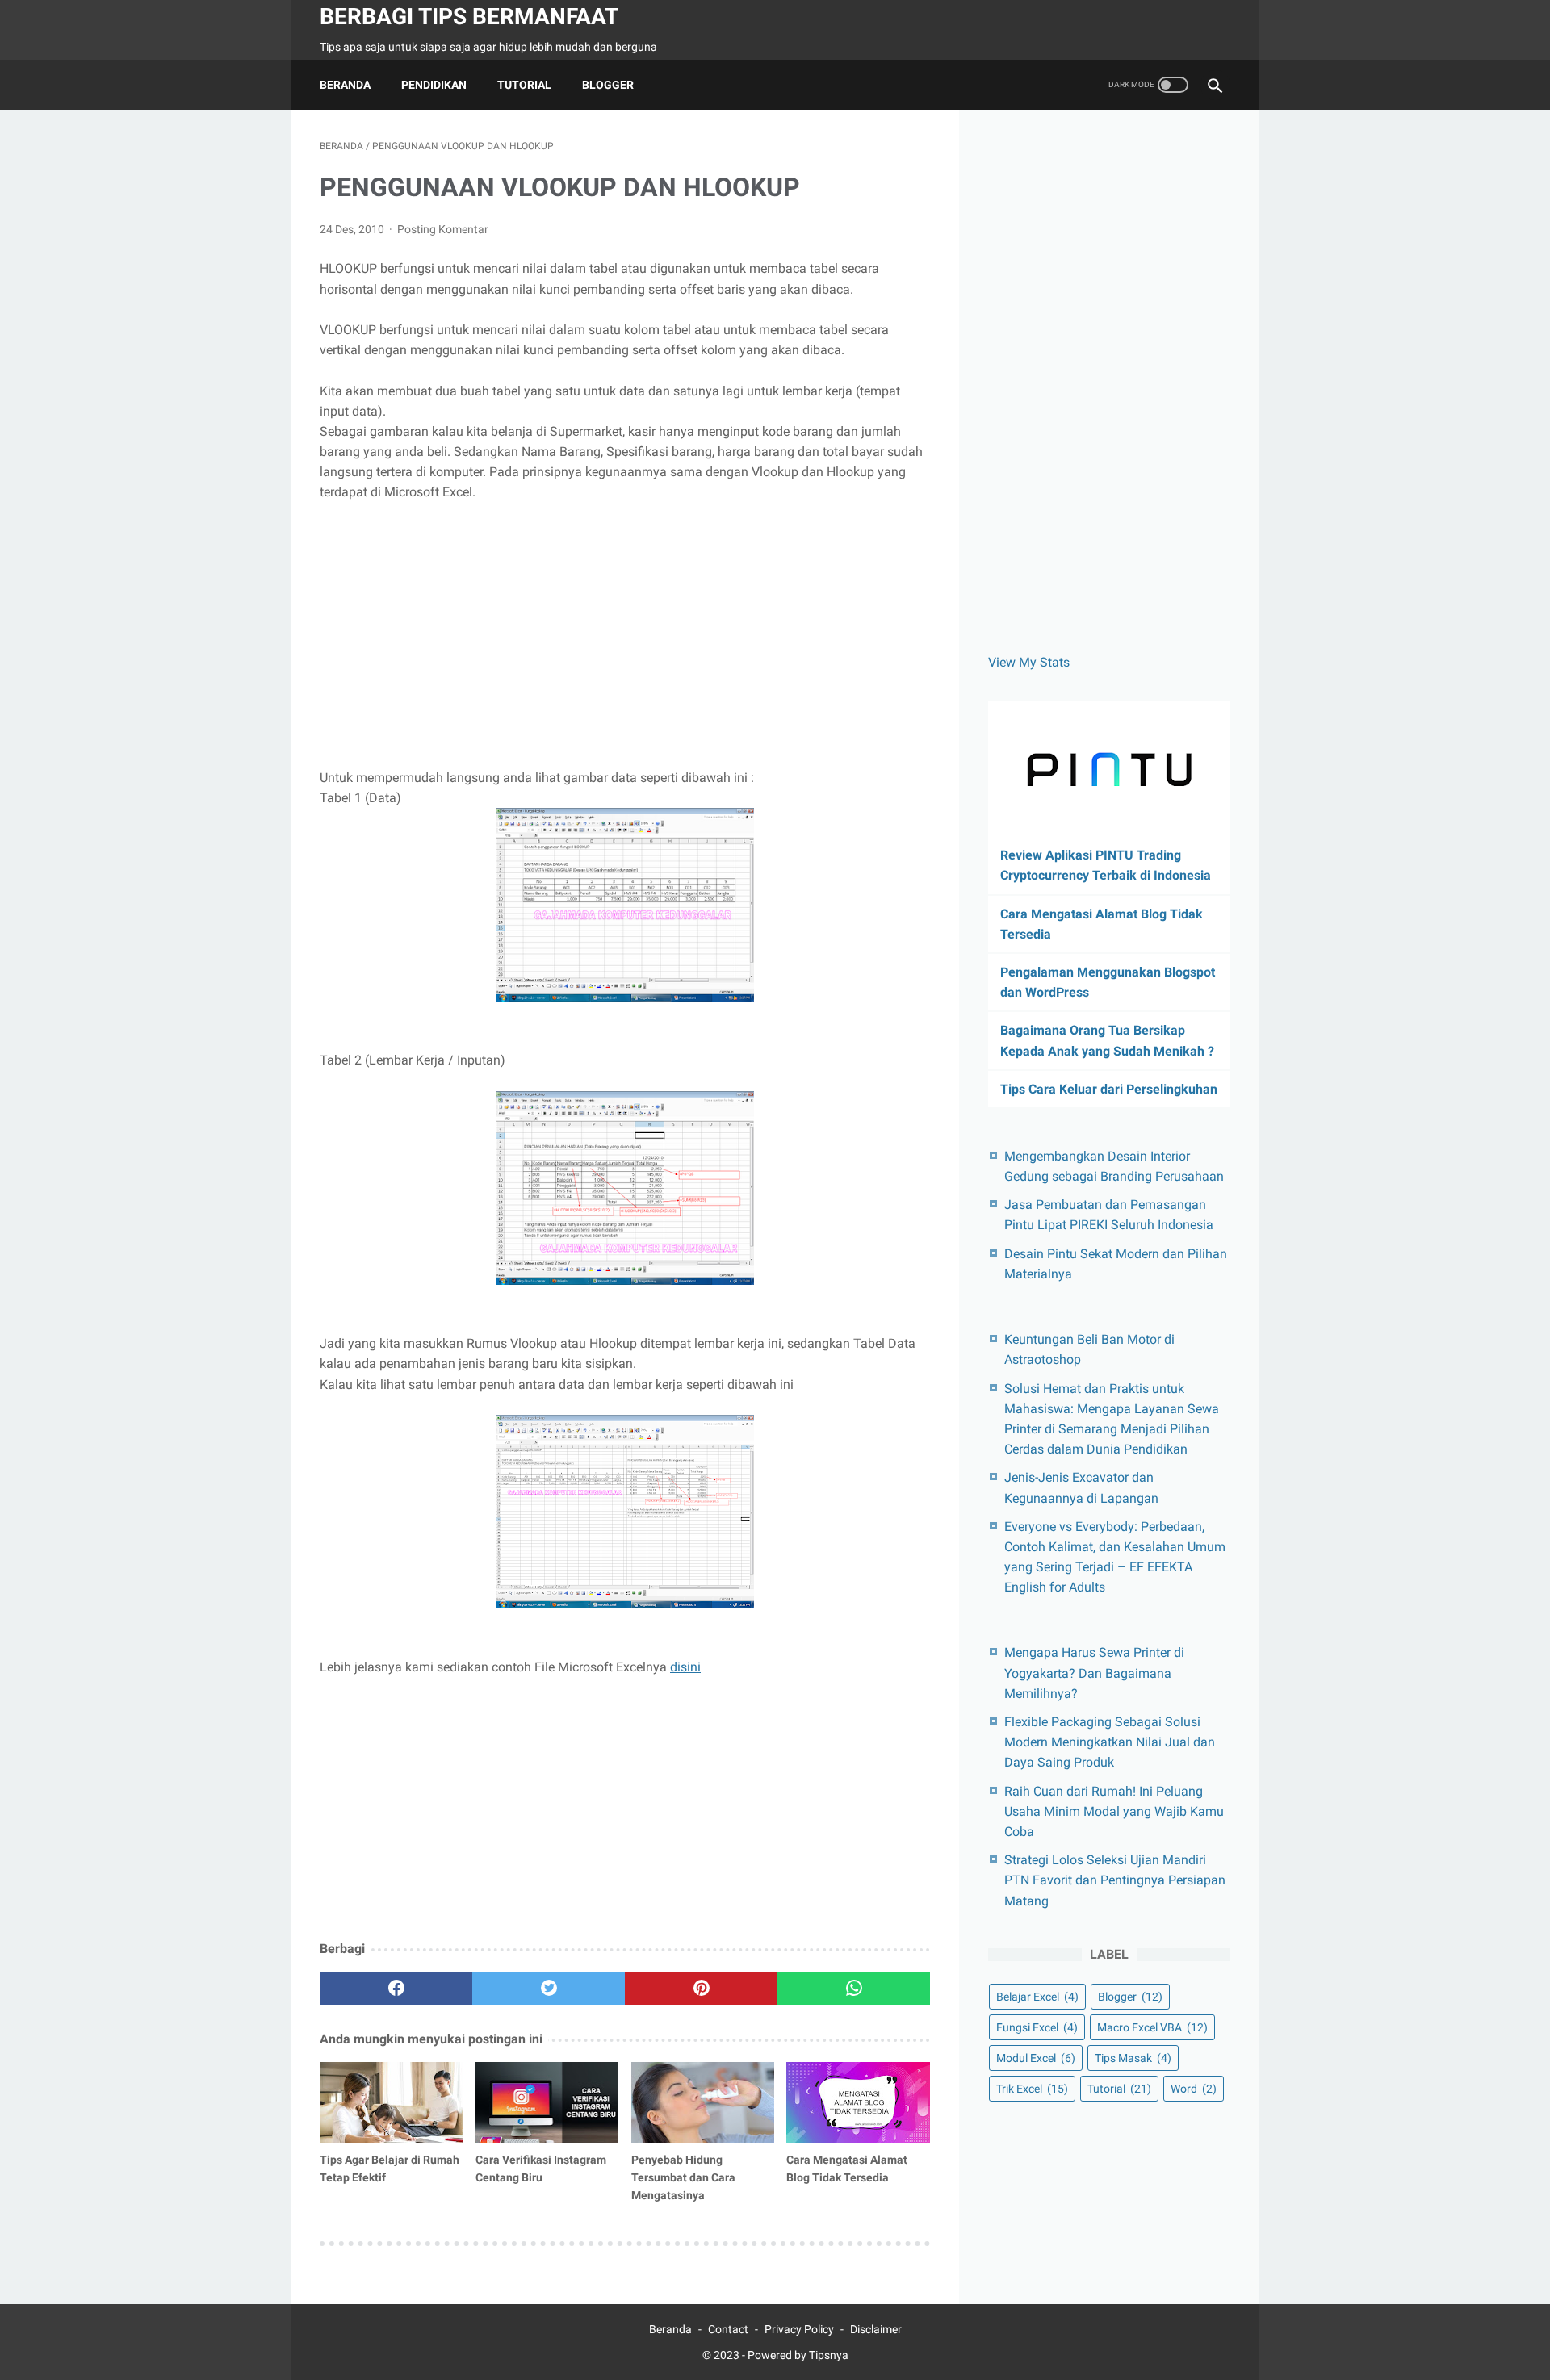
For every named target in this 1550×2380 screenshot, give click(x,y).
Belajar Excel (1037, 1997)
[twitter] (549, 1989)
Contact (728, 2329)
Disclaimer (876, 2329)
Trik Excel (1032, 2089)
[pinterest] (701, 1989)
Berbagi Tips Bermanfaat (469, 17)
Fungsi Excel (1037, 2027)
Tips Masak (1133, 2058)
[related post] (392, 2102)
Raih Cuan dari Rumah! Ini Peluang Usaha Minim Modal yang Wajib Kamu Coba (1114, 1811)
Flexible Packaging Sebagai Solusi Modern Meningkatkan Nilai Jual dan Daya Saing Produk (1110, 1742)
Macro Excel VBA (1152, 2027)
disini (685, 1667)
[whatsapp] (854, 1989)
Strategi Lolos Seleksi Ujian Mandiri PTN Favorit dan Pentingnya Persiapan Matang (1115, 1880)
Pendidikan (434, 85)
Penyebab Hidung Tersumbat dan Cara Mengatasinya (683, 2177)
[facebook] (396, 1989)
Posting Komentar (443, 229)
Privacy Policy (799, 2329)
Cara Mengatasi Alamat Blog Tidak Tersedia (847, 2169)
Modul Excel (1036, 2058)
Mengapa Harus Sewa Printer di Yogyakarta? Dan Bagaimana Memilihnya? (1094, 1673)
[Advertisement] (625, 635)
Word (1194, 2089)
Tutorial (524, 85)
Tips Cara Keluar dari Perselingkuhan (1109, 1089)
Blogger (608, 85)
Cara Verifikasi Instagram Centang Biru (541, 2169)
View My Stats (1029, 662)
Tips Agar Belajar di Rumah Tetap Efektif (390, 2169)
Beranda (345, 85)
